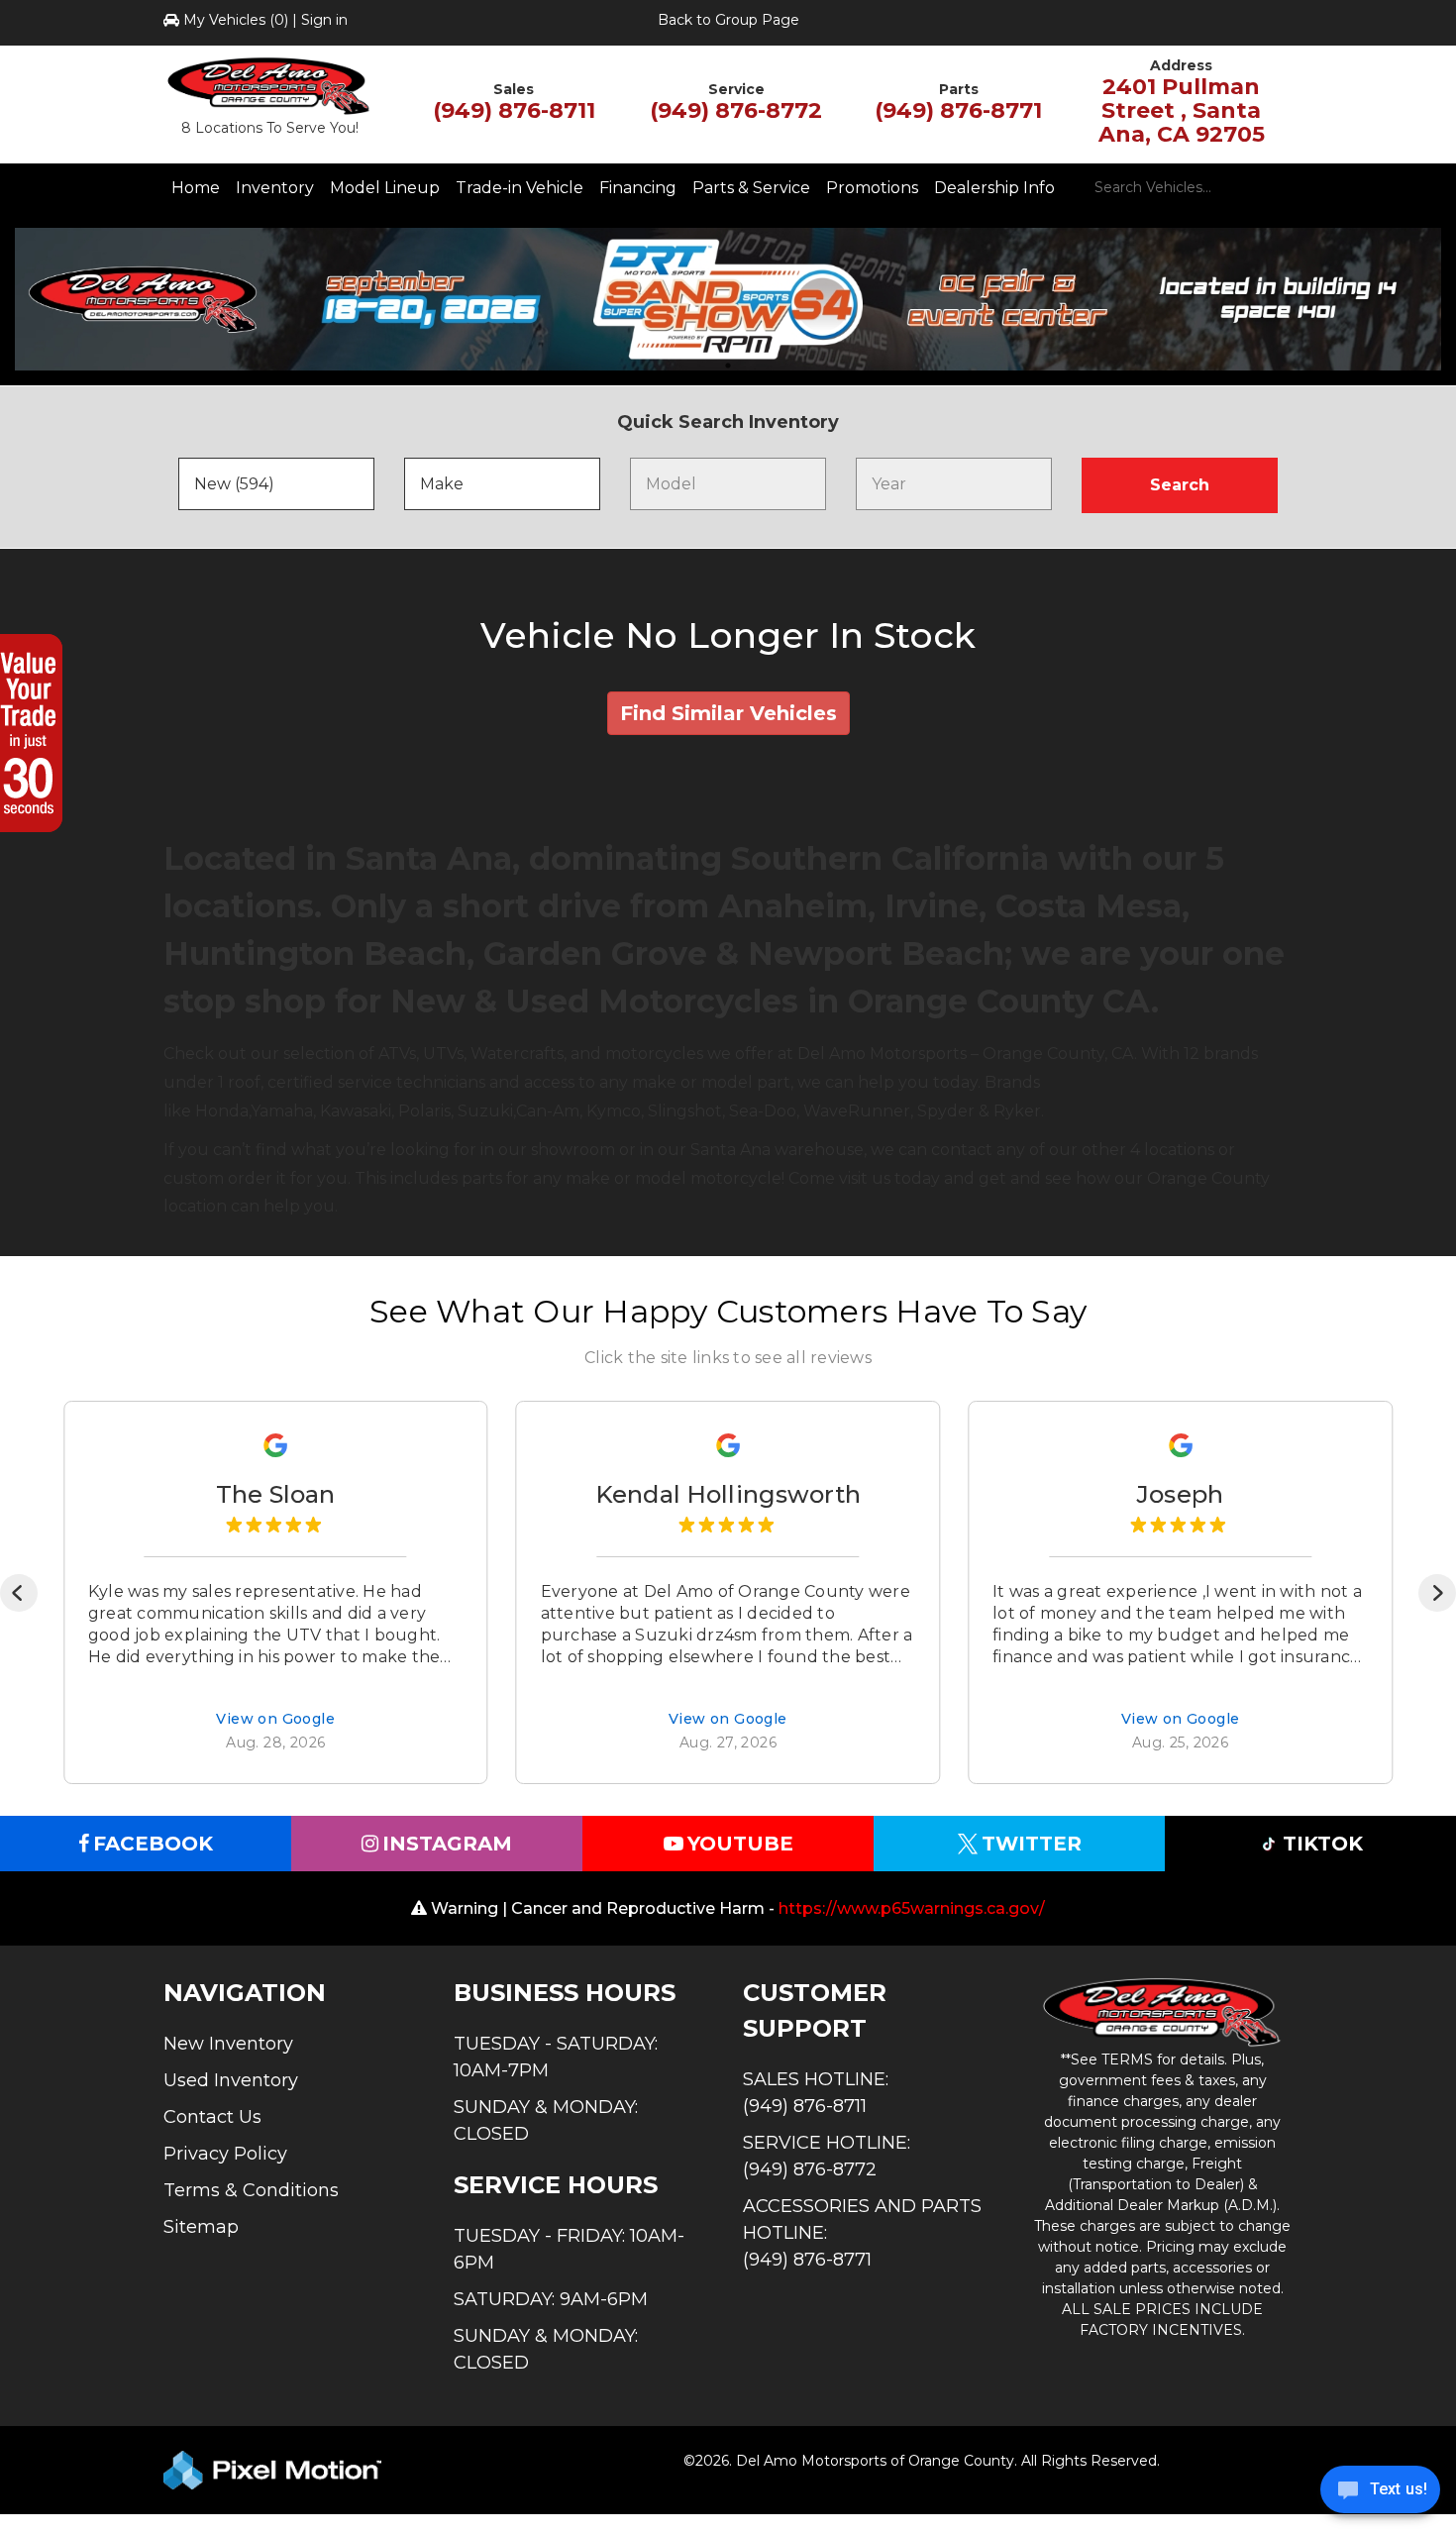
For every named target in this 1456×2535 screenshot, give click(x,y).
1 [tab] (728, 365)
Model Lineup (385, 188)
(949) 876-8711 (514, 110)
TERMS (1127, 2060)
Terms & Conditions (251, 2190)
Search (1180, 485)
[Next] (1437, 1593)
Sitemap (201, 2227)
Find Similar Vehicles (728, 713)
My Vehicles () (236, 20)
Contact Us (212, 2117)
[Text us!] (1380, 2494)
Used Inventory (231, 2080)
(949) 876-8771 (958, 110)
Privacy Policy (225, 2154)
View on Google (275, 1721)
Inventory (275, 188)
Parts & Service (751, 188)
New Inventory (228, 2044)
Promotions (872, 188)
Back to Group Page (728, 20)
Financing (638, 188)
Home (196, 188)
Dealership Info (994, 188)
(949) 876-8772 (736, 110)
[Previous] (19, 1593)
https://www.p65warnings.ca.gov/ (912, 1908)
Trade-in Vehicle (520, 188)
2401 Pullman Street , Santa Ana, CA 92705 (1182, 110)
